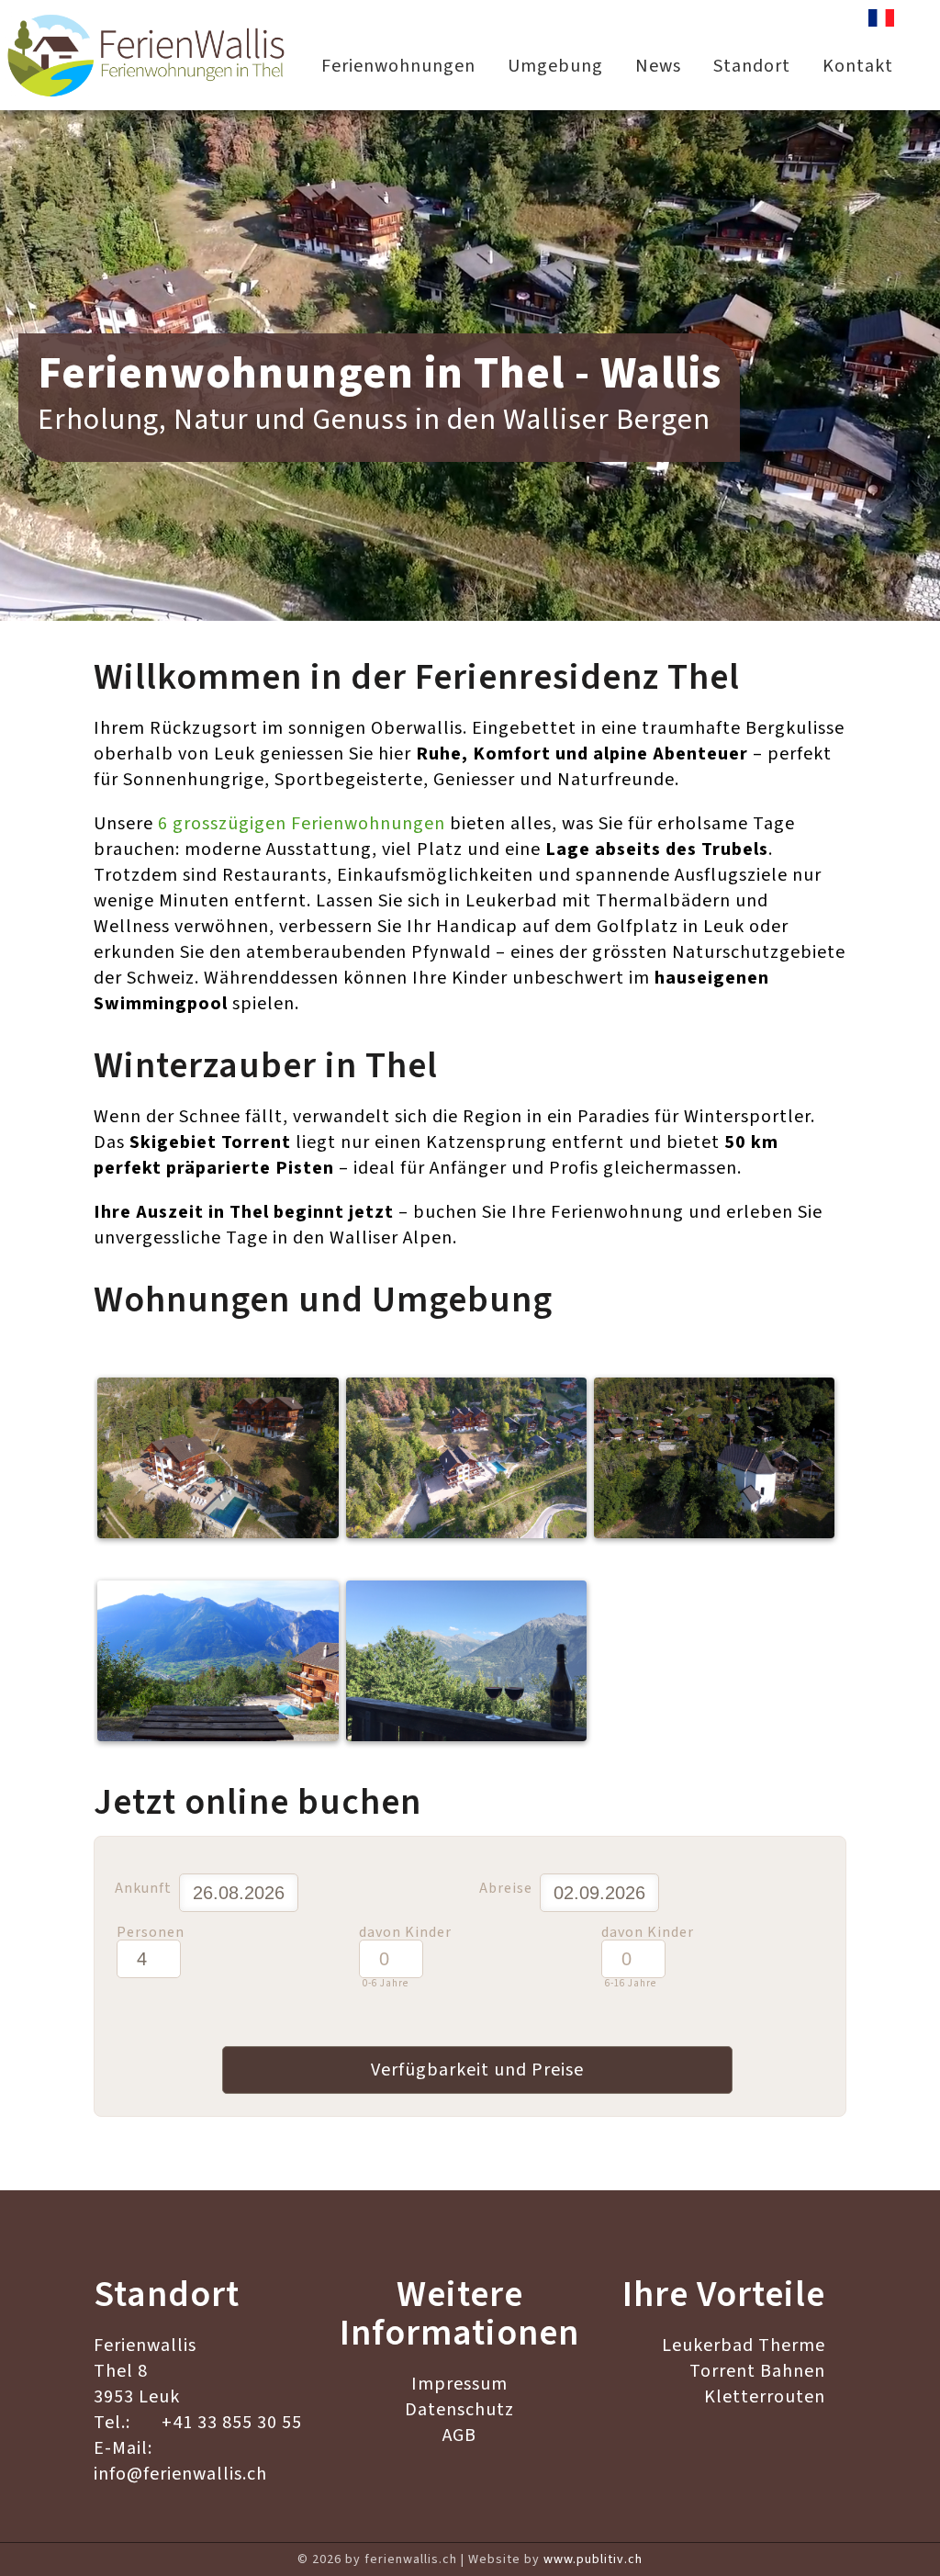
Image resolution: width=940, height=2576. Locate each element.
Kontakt (858, 66)
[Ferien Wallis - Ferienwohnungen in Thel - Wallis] (147, 55)
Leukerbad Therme (744, 2345)
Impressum (459, 2384)
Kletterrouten (765, 2397)
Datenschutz (459, 2410)
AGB (459, 2435)
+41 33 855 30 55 (232, 2423)
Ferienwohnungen (398, 66)
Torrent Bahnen (757, 2371)
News (658, 66)
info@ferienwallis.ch (180, 2474)
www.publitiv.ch (593, 2559)
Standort (752, 66)
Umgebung (555, 66)
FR (881, 22)
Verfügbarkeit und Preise (477, 2070)
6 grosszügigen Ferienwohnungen (302, 824)
